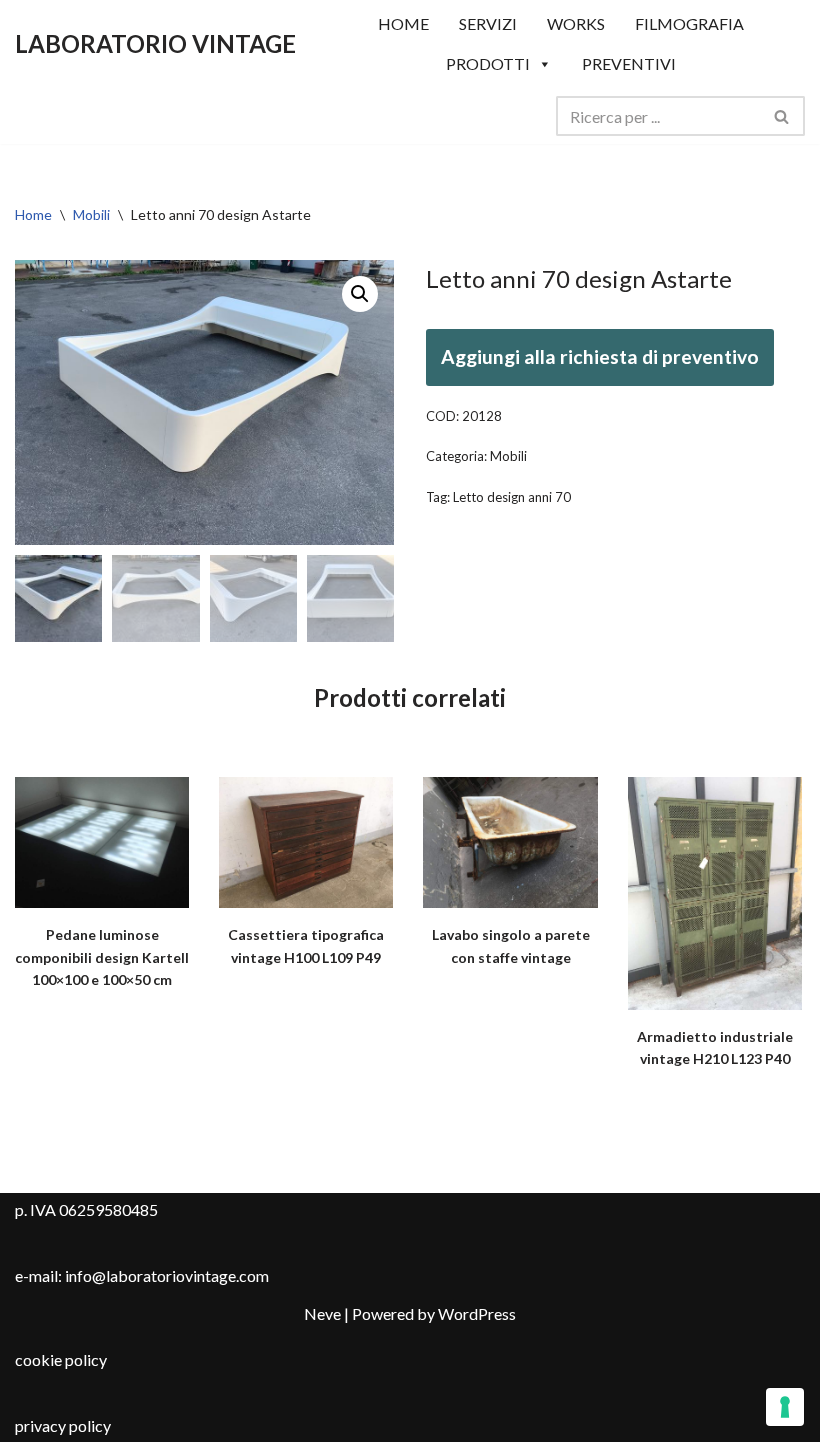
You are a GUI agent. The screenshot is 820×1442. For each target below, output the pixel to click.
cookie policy (61, 1359)
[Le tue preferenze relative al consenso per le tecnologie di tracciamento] (785, 1407)
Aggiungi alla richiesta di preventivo (600, 356)
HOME (403, 23)
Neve (322, 1313)
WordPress (477, 1313)
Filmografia (689, 23)
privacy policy (63, 1425)
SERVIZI (488, 23)
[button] (360, 294)
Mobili (91, 214)
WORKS (576, 23)
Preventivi (629, 63)
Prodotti (488, 63)
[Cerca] (782, 116)
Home (33, 214)
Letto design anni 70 (512, 497)
